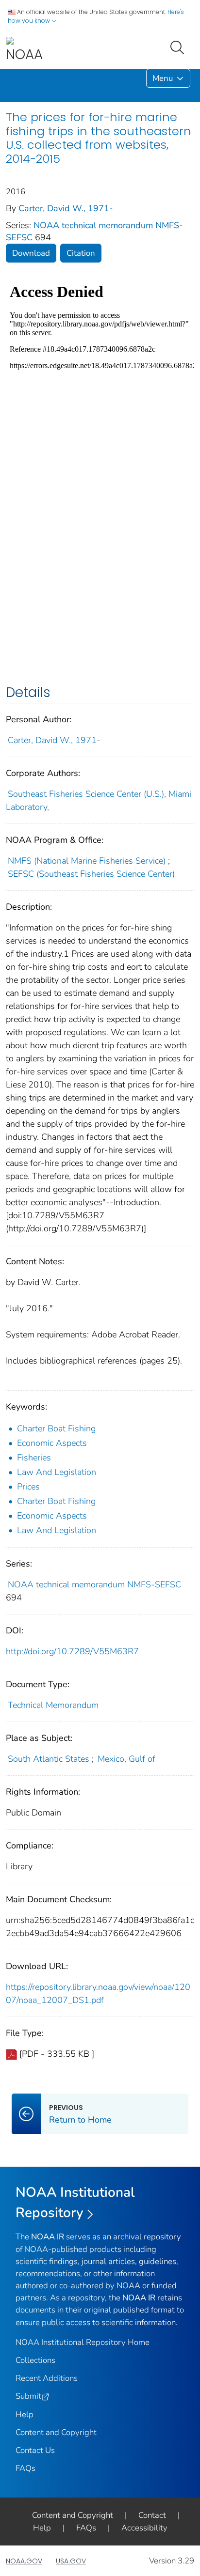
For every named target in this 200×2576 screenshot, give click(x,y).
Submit (28, 2396)
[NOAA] (24, 50)
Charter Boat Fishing (56, 1428)
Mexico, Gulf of (126, 1759)
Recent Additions (47, 2378)
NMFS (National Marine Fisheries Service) (87, 861)
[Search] (179, 47)
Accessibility (144, 2528)
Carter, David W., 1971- (66, 208)
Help (25, 2414)
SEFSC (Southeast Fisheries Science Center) (91, 874)
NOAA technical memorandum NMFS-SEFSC (94, 1584)
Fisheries (34, 1458)
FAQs (25, 2468)
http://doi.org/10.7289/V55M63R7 (72, 1651)
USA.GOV (71, 2561)
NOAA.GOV (24, 2561)
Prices (28, 1487)
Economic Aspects (52, 1443)
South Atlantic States (49, 1759)
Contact (152, 2515)
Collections (35, 2360)
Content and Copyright (56, 2432)
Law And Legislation (57, 1472)
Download (31, 253)
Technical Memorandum (53, 1705)
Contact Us (35, 2450)
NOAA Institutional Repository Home (83, 2342)
